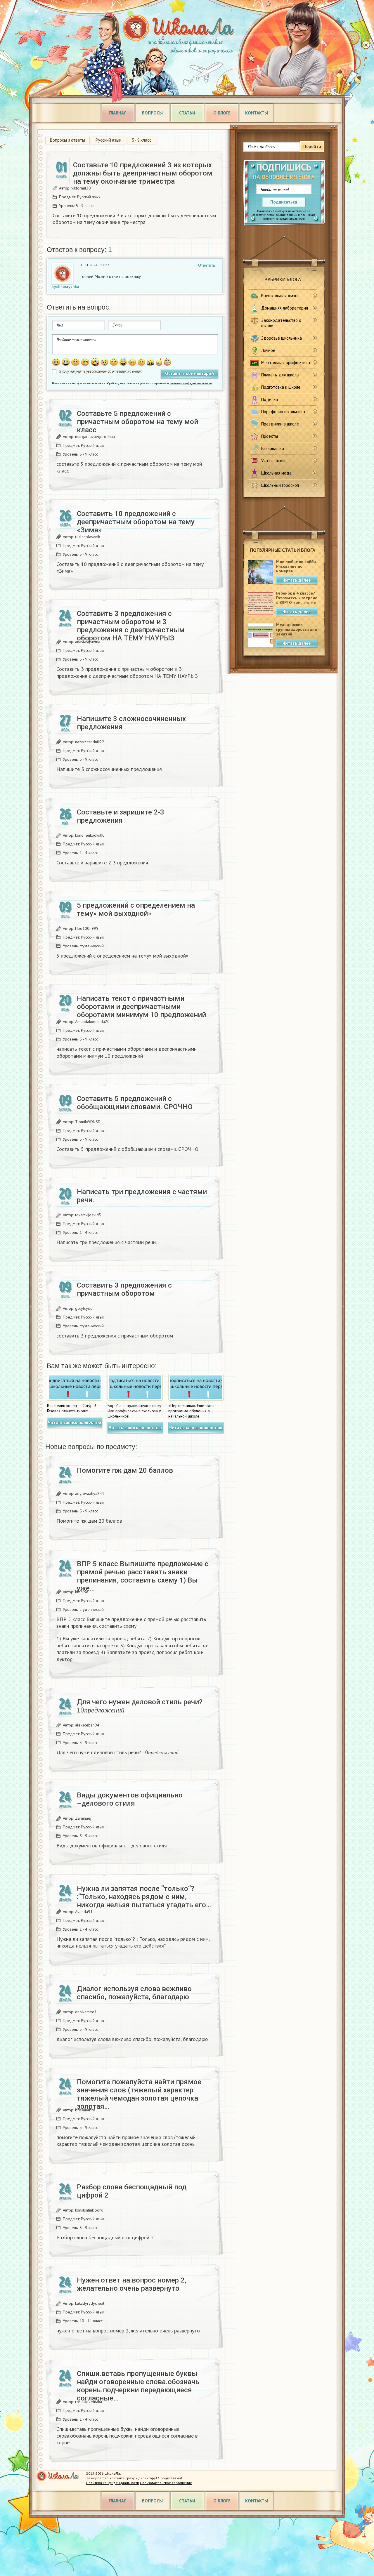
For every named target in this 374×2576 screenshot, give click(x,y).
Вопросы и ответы (67, 140)
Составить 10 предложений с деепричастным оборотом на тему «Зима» (136, 522)
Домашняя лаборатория (285, 308)
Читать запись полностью (75, 1422)
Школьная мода (276, 473)
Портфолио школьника (283, 412)
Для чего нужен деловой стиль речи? (140, 1705)
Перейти (312, 146)
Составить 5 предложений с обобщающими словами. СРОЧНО (135, 1103)
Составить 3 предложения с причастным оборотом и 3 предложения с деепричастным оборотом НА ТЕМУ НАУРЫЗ (131, 626)
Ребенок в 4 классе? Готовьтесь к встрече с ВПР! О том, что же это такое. (297, 600)
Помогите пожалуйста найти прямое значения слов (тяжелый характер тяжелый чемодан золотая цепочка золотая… (139, 2094)
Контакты (257, 113)
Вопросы (152, 113)
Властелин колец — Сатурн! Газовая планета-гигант (71, 1408)
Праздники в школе (280, 424)
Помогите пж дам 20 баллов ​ (126, 1470)
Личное (268, 350)
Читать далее (297, 580)
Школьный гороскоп (280, 485)
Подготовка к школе (281, 387)
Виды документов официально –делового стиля (130, 1799)
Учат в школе (274, 461)
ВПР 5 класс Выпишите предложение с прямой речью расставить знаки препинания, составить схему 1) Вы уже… (143, 1576)
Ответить (207, 265)
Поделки (270, 399)
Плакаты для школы (280, 375)
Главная (118, 113)
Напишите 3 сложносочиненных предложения (131, 723)
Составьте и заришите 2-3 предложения (121, 816)
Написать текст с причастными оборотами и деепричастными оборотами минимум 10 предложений (141, 1007)
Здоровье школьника (282, 338)
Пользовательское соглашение (166, 2483)
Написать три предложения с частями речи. (142, 1196)
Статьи (187, 113)
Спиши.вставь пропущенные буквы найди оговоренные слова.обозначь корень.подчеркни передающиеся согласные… (138, 2386)
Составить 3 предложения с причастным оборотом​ (124, 1289)
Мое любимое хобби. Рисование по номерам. (296, 566)
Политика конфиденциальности (113, 2483)
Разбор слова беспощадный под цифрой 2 (132, 2191)
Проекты (270, 436)
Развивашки (273, 448)
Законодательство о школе (281, 323)
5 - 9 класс (142, 140)
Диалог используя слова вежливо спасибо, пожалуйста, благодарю (134, 1993)
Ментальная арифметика (286, 363)
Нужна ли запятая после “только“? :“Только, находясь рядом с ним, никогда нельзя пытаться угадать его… (144, 1897)
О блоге (222, 113)
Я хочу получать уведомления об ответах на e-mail (100, 371)
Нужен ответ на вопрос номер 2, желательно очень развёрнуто (132, 2284)
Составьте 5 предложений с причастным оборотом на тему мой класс (137, 422)
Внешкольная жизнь (280, 296)
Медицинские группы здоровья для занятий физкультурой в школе (297, 634)
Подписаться (284, 202)
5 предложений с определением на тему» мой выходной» (136, 909)
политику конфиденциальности (284, 219)
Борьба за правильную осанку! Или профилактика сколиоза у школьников (135, 1411)
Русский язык (108, 140)
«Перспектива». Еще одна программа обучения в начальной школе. (191, 1411)
